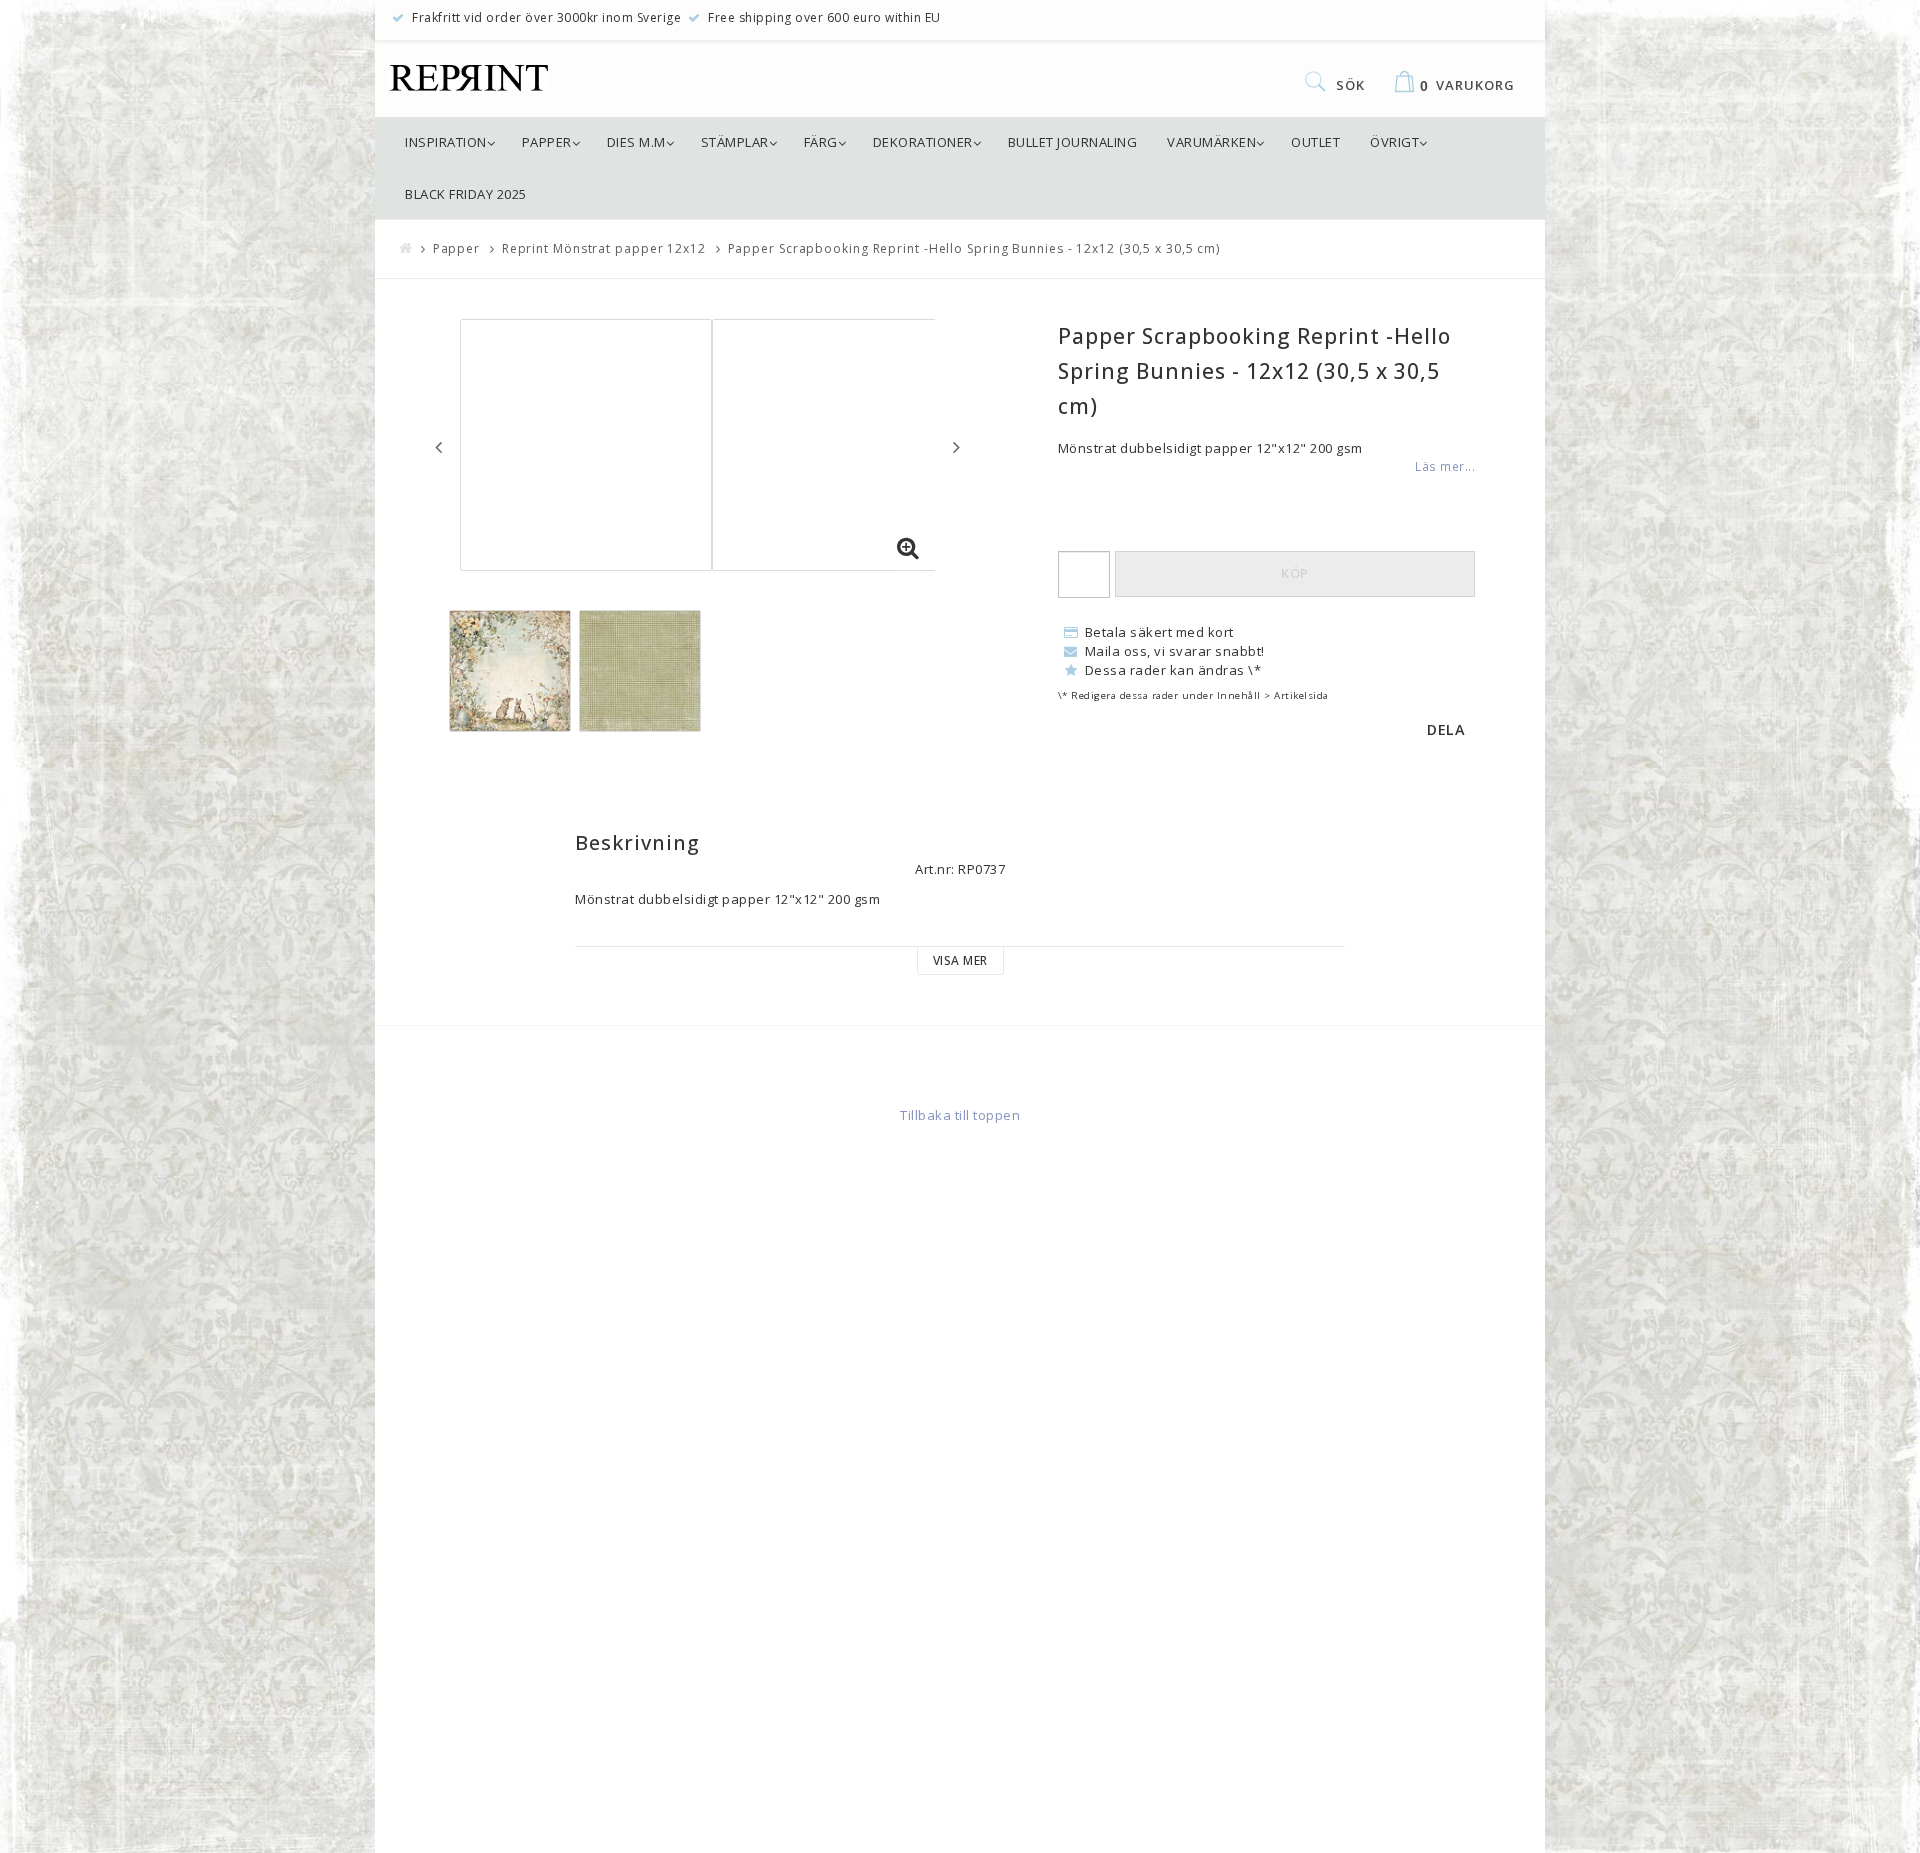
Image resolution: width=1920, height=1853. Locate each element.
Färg (821, 142)
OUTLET (1315, 142)
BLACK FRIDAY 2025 (466, 194)
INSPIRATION (446, 142)
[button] (908, 549)
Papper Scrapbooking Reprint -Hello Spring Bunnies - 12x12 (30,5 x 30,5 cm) (974, 248)
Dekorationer (923, 142)
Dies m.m (636, 142)
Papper (547, 142)
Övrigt (1394, 142)
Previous (438, 447)
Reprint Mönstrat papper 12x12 (604, 248)
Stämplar (735, 142)
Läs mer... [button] (1445, 466)
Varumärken (1211, 142)
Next (956, 447)
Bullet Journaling (1073, 142)
